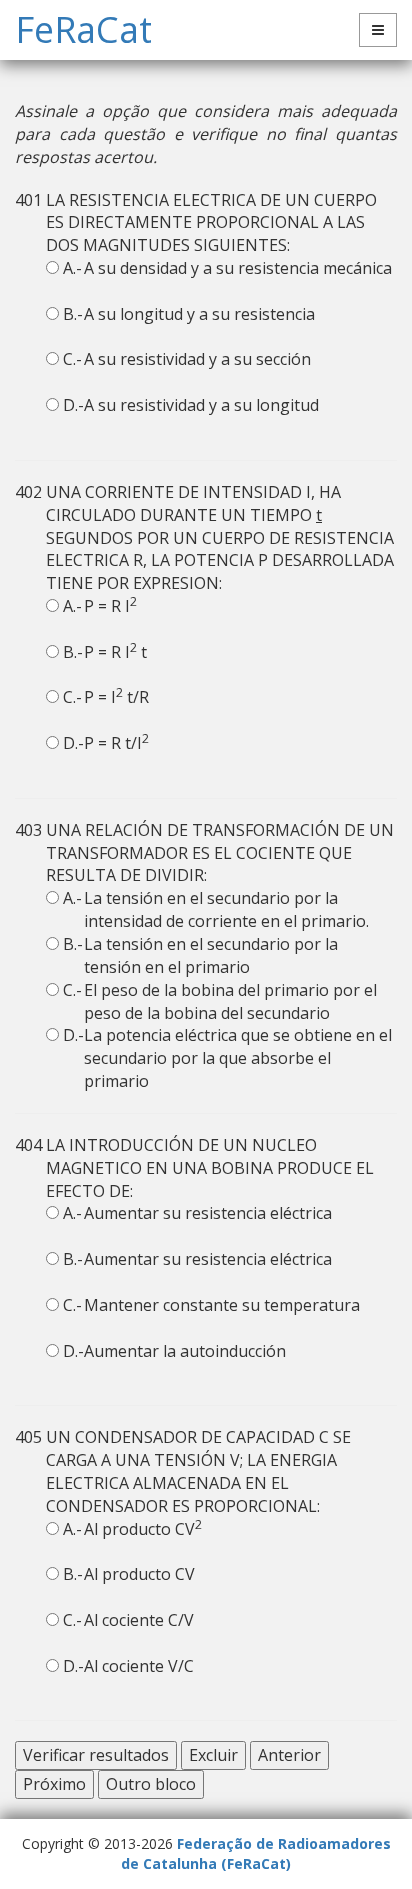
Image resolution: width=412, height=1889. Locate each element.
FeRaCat (83, 29)
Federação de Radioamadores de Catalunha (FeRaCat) (256, 1853)
